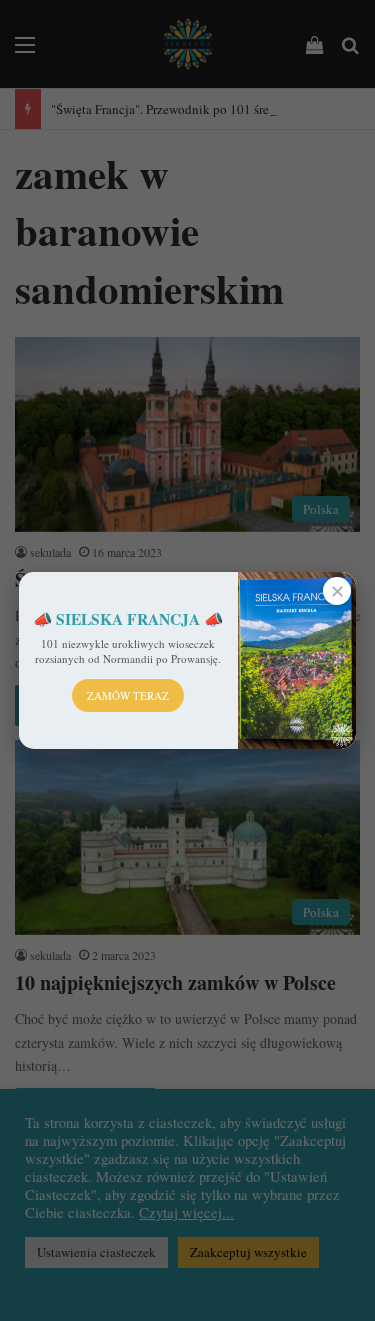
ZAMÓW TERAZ (128, 695)
